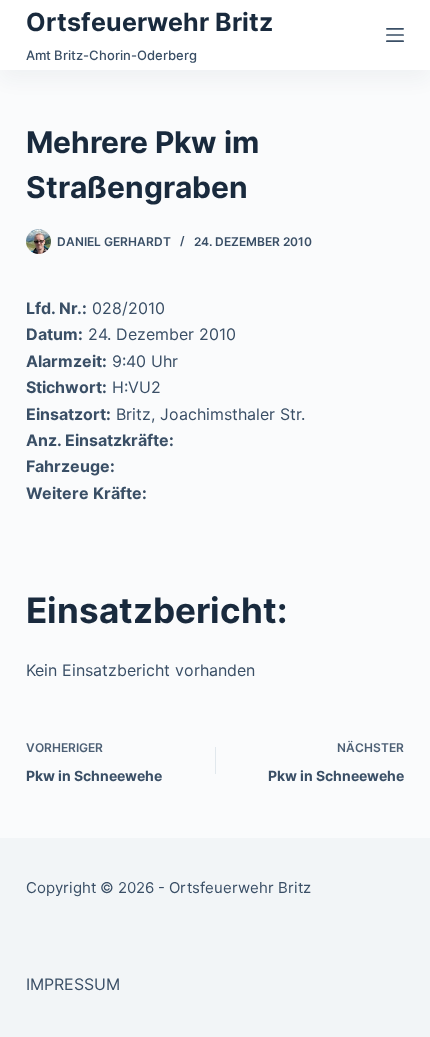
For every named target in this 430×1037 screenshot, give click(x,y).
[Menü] (395, 35)
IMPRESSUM (73, 984)
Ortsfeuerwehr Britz (149, 22)
